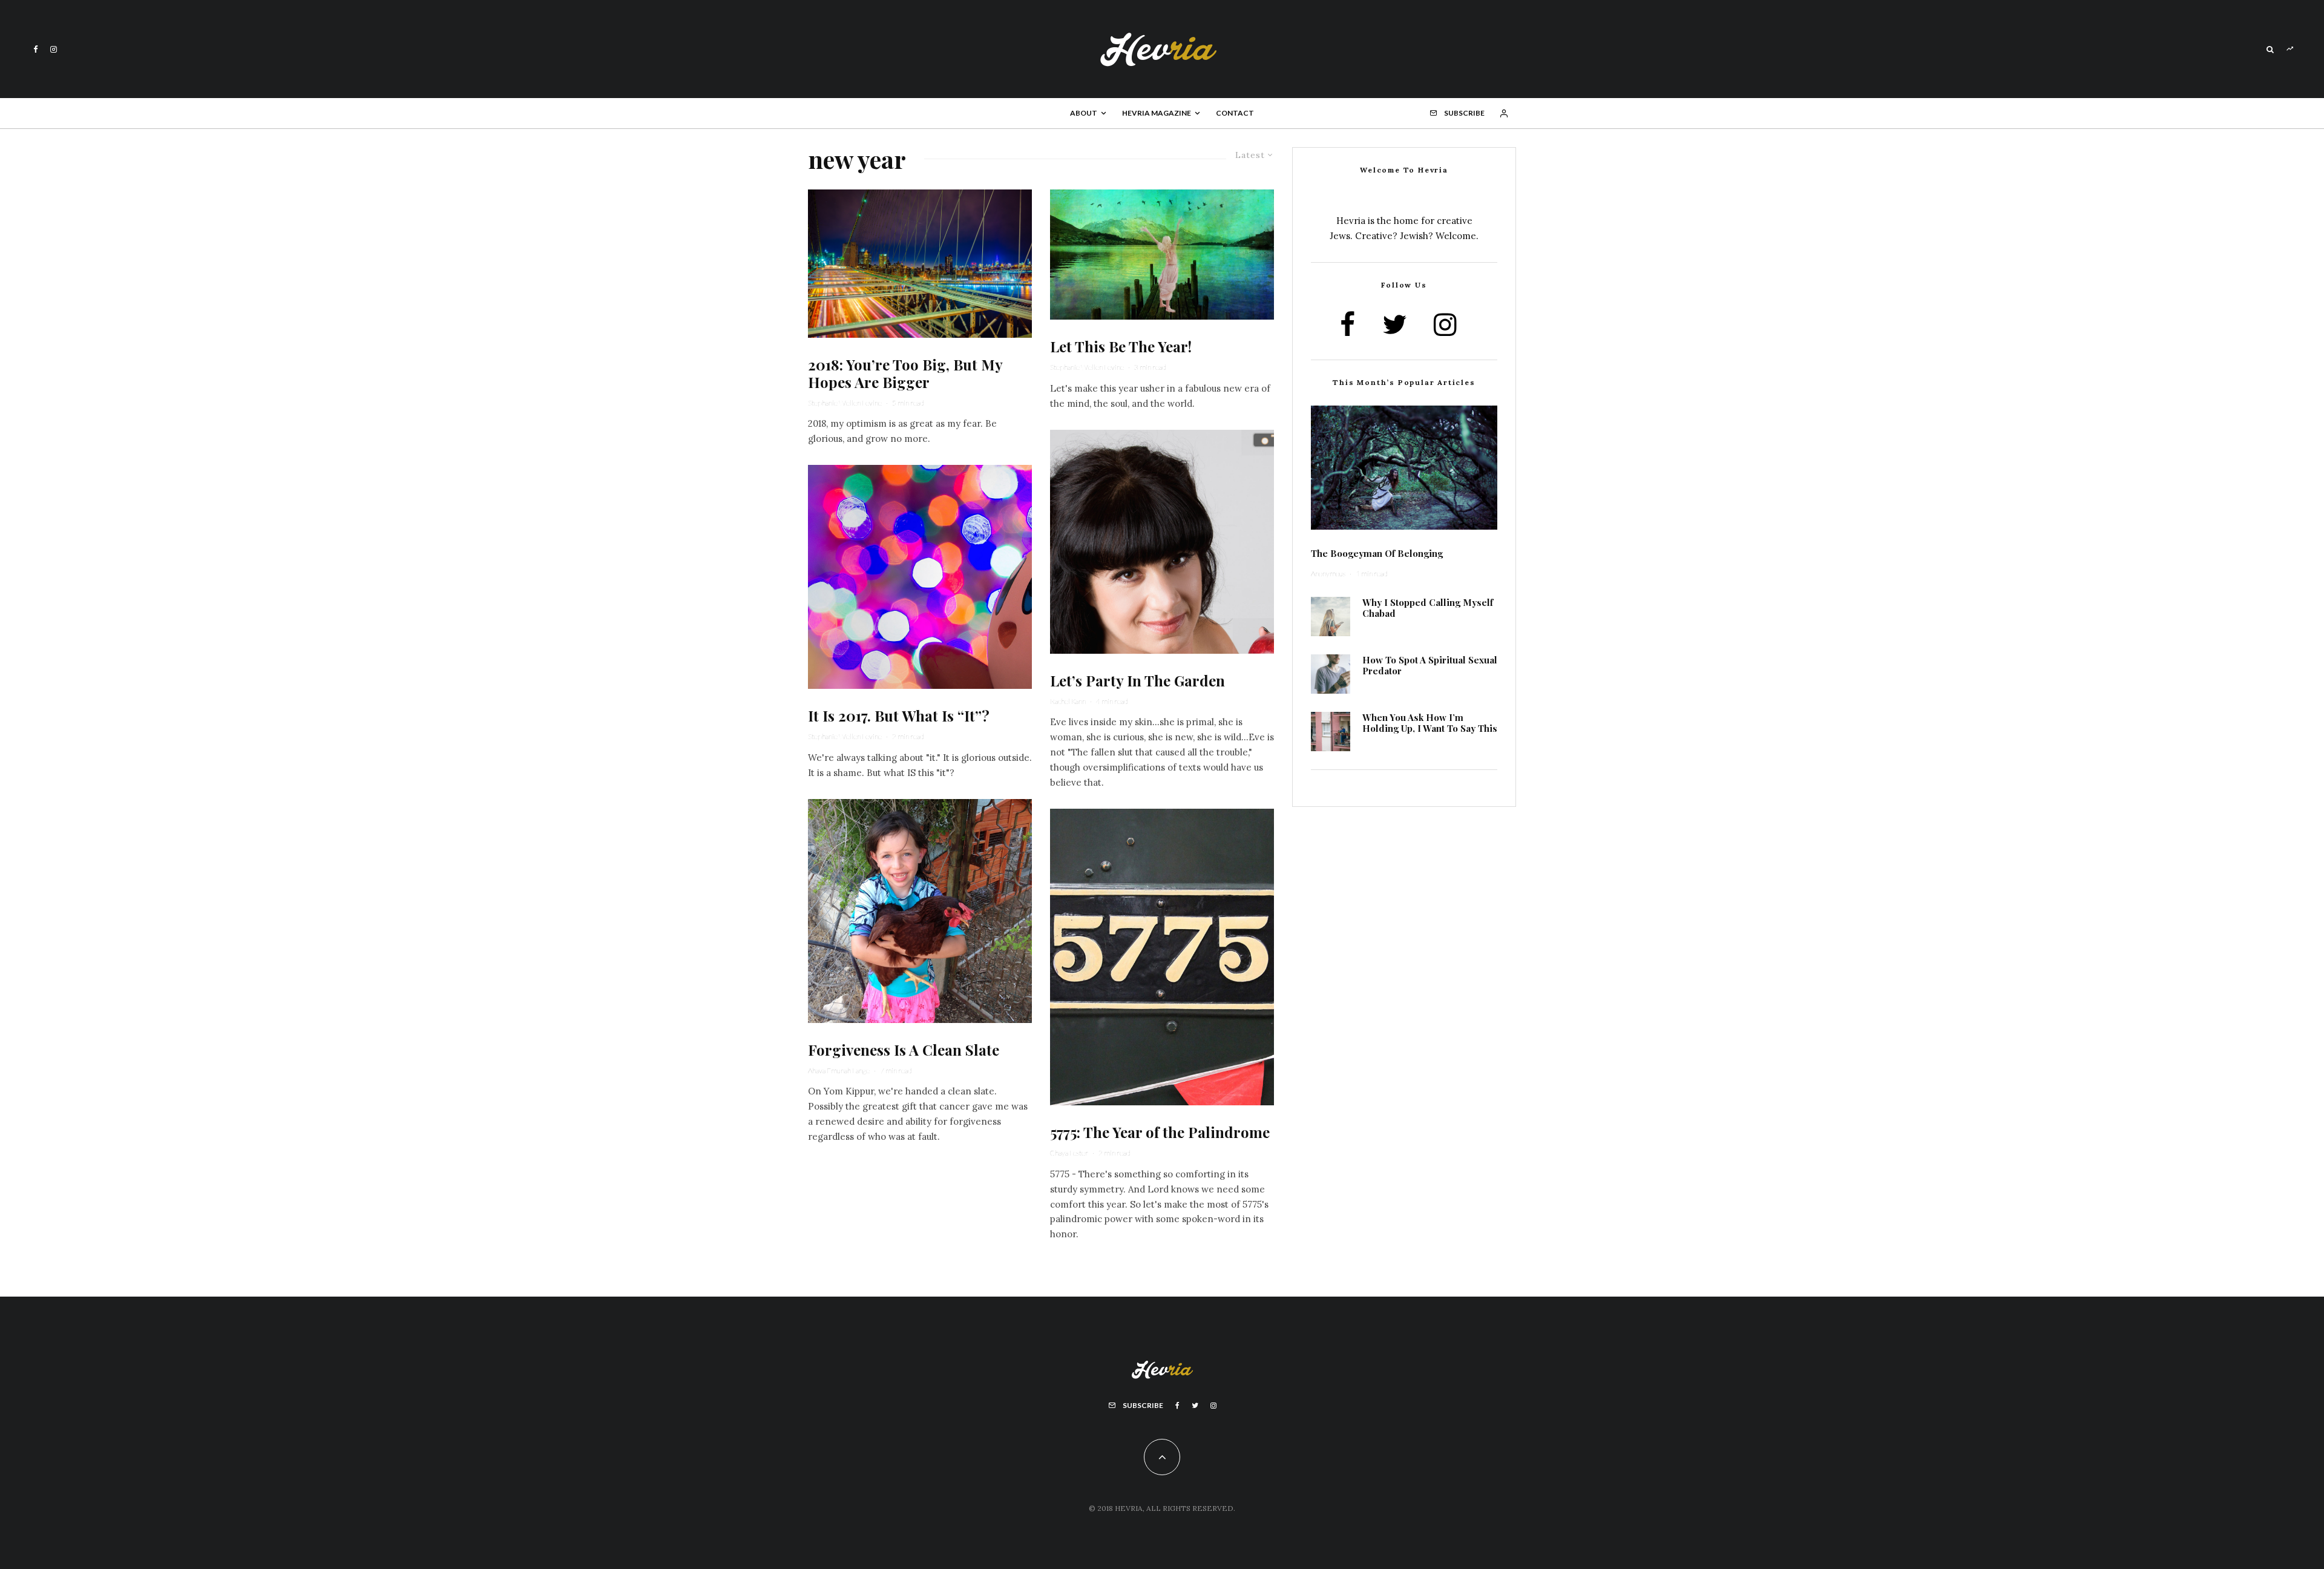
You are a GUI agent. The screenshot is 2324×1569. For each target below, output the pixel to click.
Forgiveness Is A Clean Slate (904, 1050)
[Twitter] (1195, 1406)
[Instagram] (54, 49)
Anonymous (1328, 574)
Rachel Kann (1068, 701)
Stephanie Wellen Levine (845, 403)
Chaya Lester (1069, 1153)
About (1084, 113)
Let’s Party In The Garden (1137, 681)
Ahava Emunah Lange (839, 1071)
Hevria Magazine (1157, 113)
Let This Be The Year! (1121, 347)
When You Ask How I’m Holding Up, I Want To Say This (1430, 723)
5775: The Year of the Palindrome (1160, 1132)
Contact (1235, 113)
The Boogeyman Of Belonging (1377, 553)
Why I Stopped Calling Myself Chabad (1428, 608)
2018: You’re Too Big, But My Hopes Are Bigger (905, 373)
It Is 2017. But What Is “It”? (899, 716)
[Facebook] (36, 49)
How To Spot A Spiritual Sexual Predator (1430, 665)
